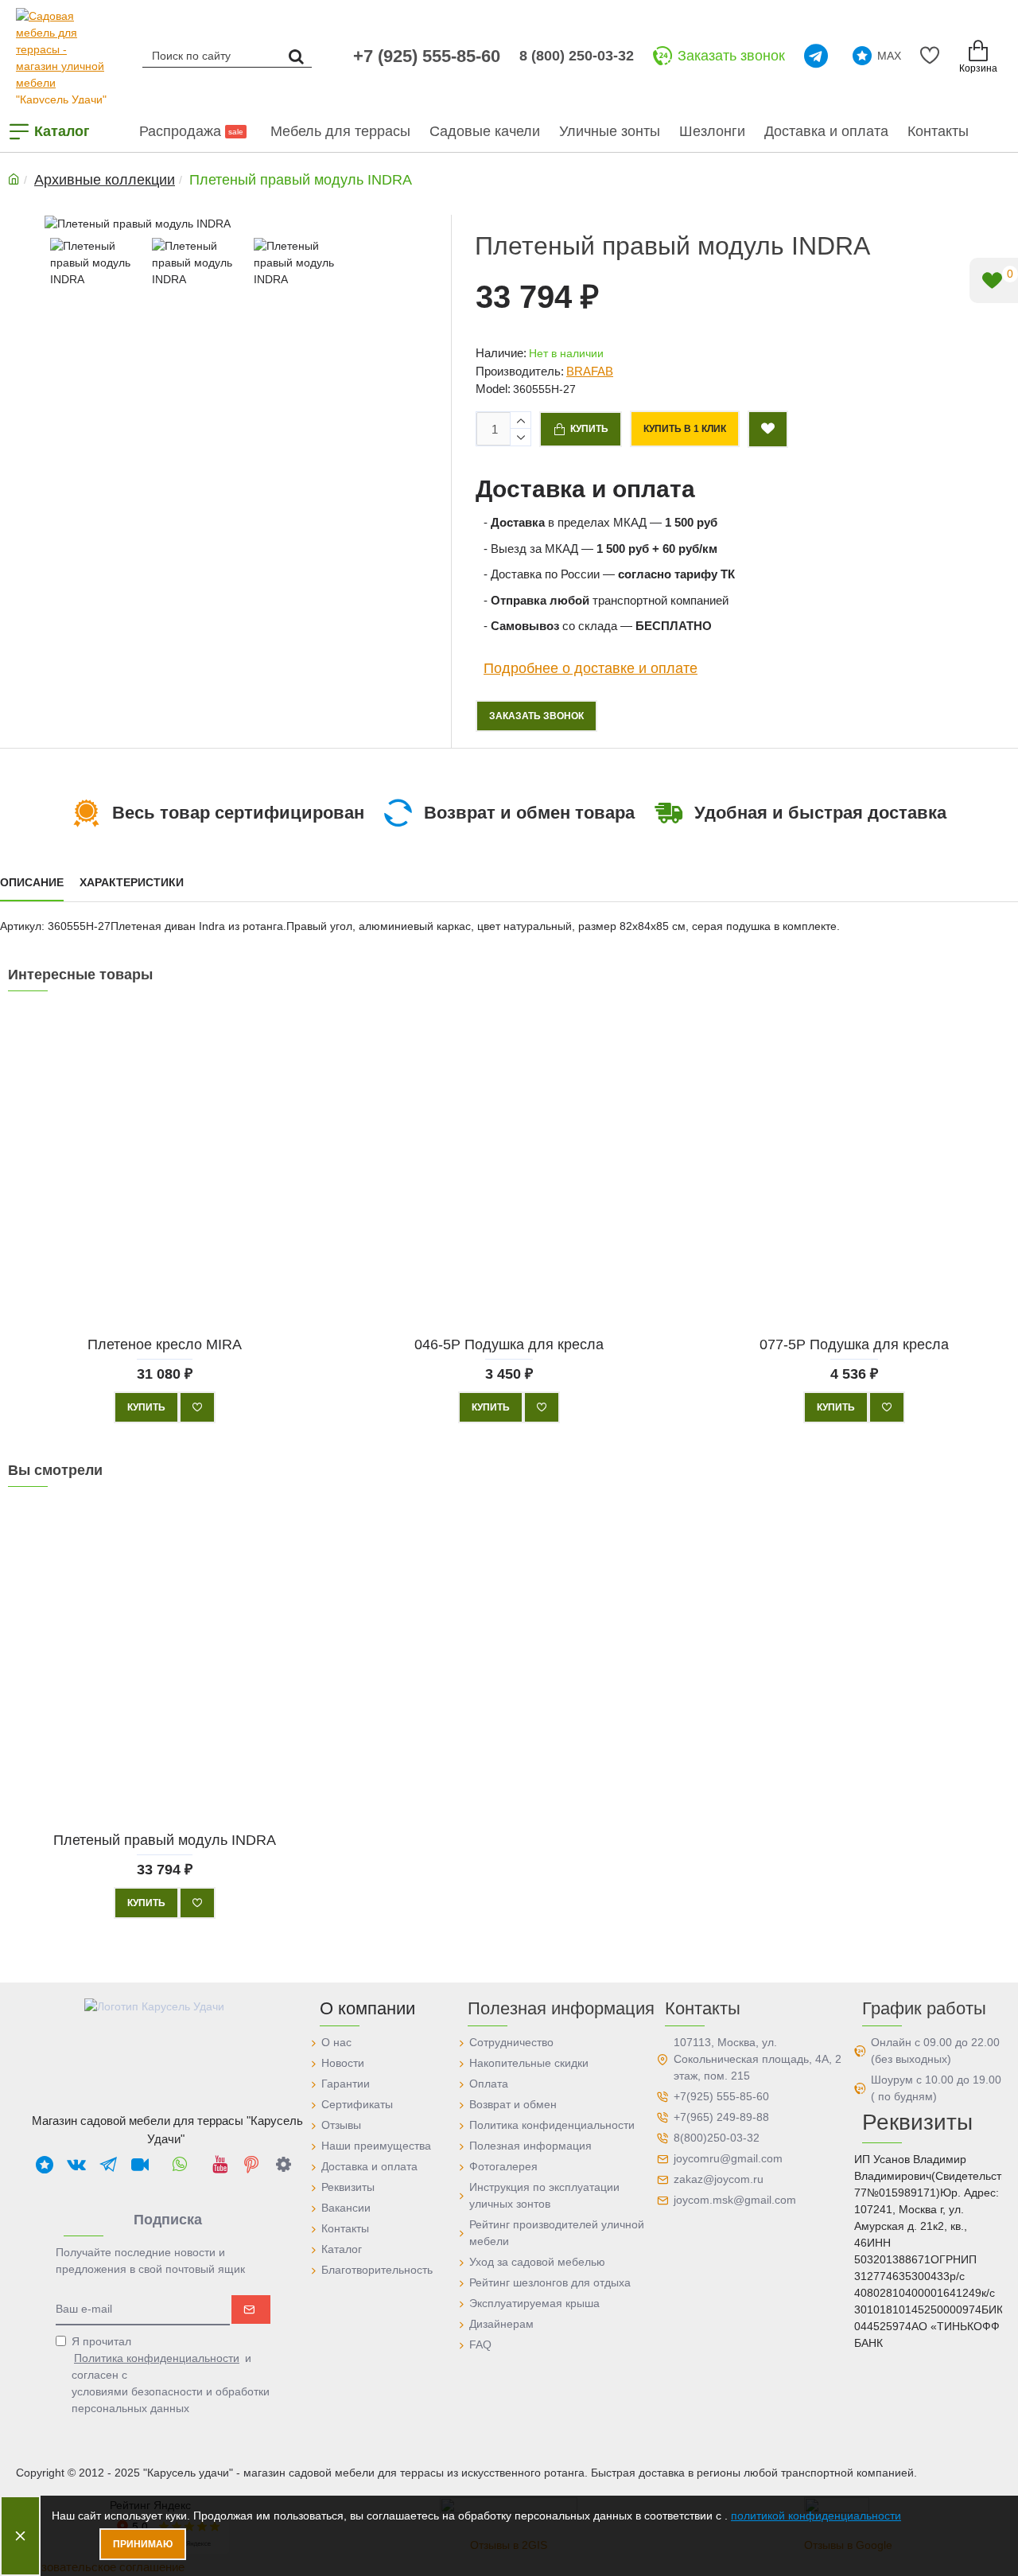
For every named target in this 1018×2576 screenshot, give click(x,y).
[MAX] (45, 2164)
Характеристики (132, 882)
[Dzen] (283, 2164)
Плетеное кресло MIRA (165, 1344)
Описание (32, 882)
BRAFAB (590, 371)
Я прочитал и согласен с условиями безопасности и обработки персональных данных (171, 2375)
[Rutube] (140, 2164)
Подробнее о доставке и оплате (591, 667)
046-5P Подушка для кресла (509, 1344)
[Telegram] (819, 56)
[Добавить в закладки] (768, 429)
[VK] (76, 2164)
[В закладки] (197, 1407)
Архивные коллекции (105, 180)
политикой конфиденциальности (816, 2516)
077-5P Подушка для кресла (853, 1344)
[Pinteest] (251, 2164)
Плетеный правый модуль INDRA (165, 1840)
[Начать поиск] (296, 55)
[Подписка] (251, 2309)
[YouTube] (220, 2164)
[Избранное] (933, 56)
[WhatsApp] (180, 2164)
